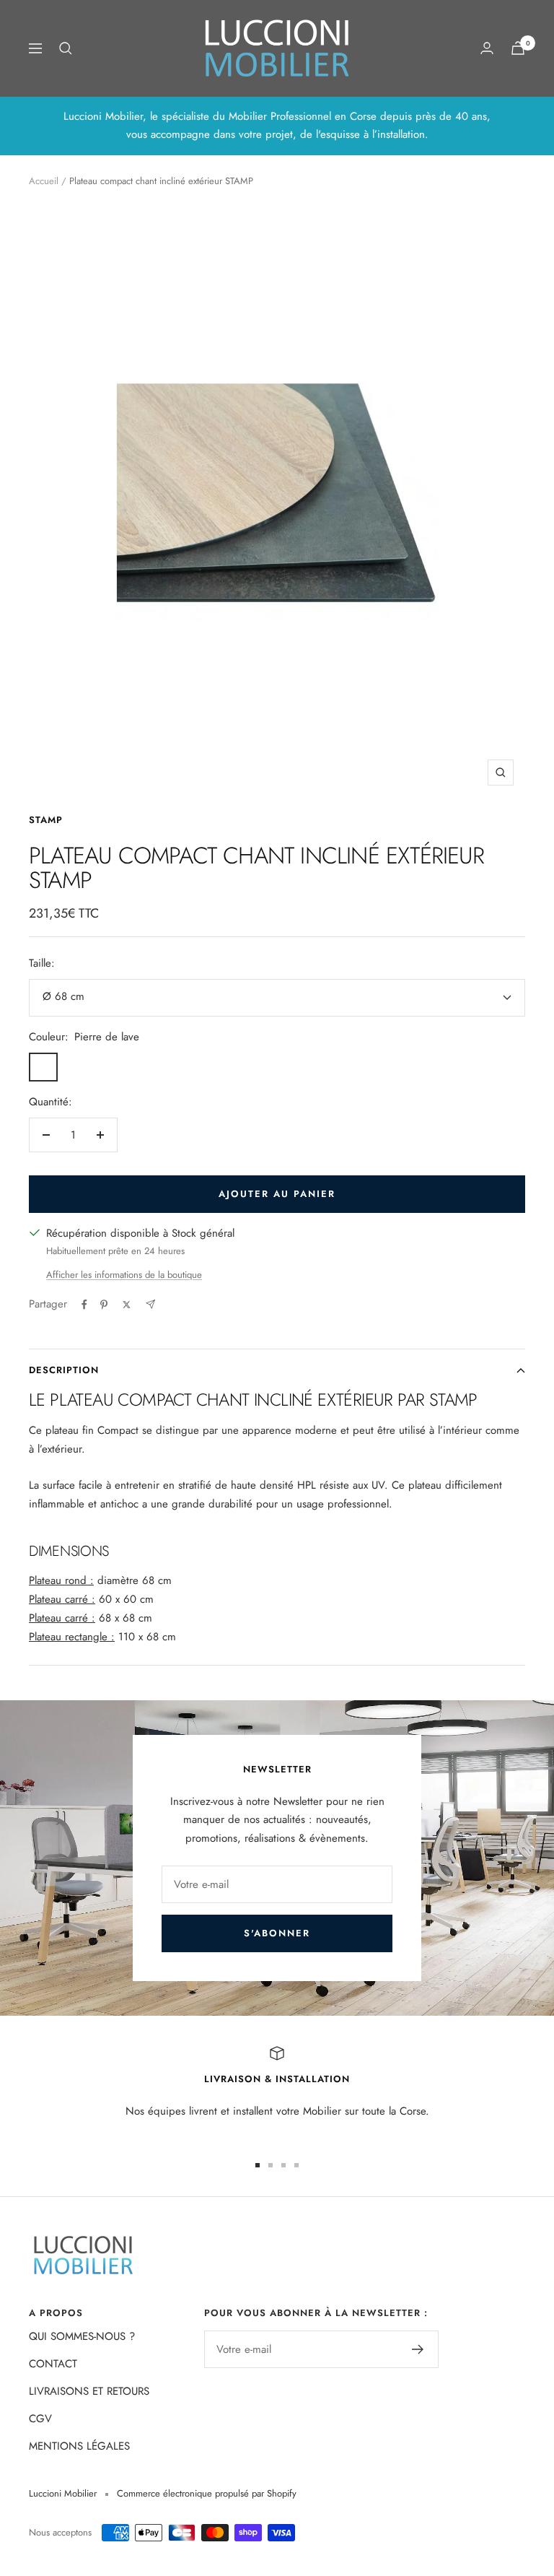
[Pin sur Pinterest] (104, 1305)
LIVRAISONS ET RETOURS (89, 2391)
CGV (40, 2419)
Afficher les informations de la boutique (124, 1275)
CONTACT (53, 2364)
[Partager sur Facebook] (84, 1305)
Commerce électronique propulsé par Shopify (207, 2493)
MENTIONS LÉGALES (79, 2446)
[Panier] (518, 48)
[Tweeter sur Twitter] (127, 1305)
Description (64, 1370)
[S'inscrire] (418, 2349)
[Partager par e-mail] (150, 1304)
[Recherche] (66, 48)
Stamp (46, 820)
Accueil (44, 181)
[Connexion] (487, 48)
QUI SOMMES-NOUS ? (82, 2336)
